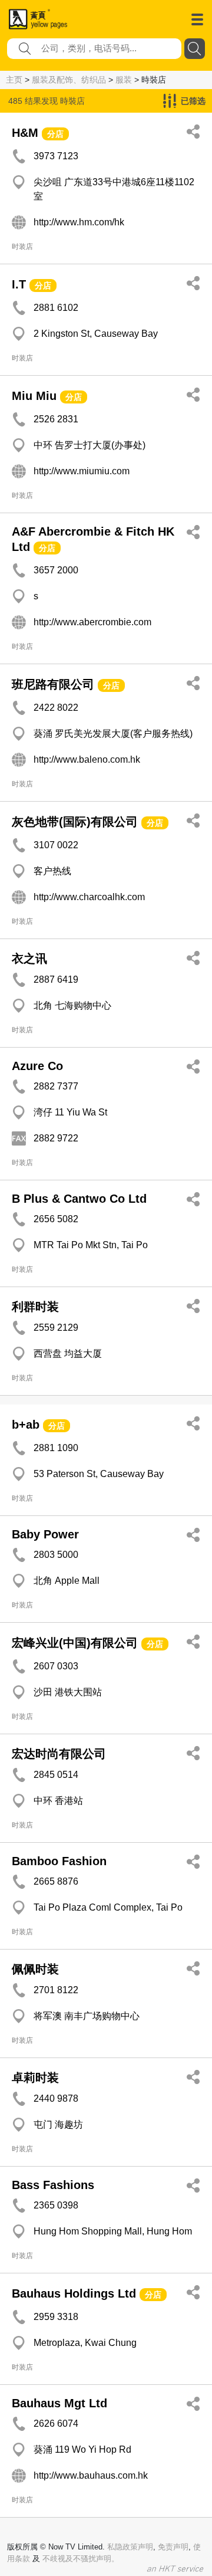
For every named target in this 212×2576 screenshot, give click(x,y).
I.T (19, 284)
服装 (124, 80)
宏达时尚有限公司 (59, 1754)
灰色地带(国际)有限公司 (75, 822)
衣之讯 (29, 959)
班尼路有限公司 (53, 684)
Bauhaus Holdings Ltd (74, 2293)
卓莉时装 (35, 2078)
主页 (14, 80)
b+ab (26, 1425)
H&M (25, 133)
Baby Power (45, 1534)
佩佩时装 (35, 1969)
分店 (55, 134)
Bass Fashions (53, 2185)
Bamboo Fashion (59, 1861)
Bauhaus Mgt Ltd (59, 2403)
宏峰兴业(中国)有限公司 (75, 1643)
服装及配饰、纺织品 (69, 80)
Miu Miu (34, 396)
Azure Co (37, 1066)
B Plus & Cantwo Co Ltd (79, 1199)
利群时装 (35, 1307)
